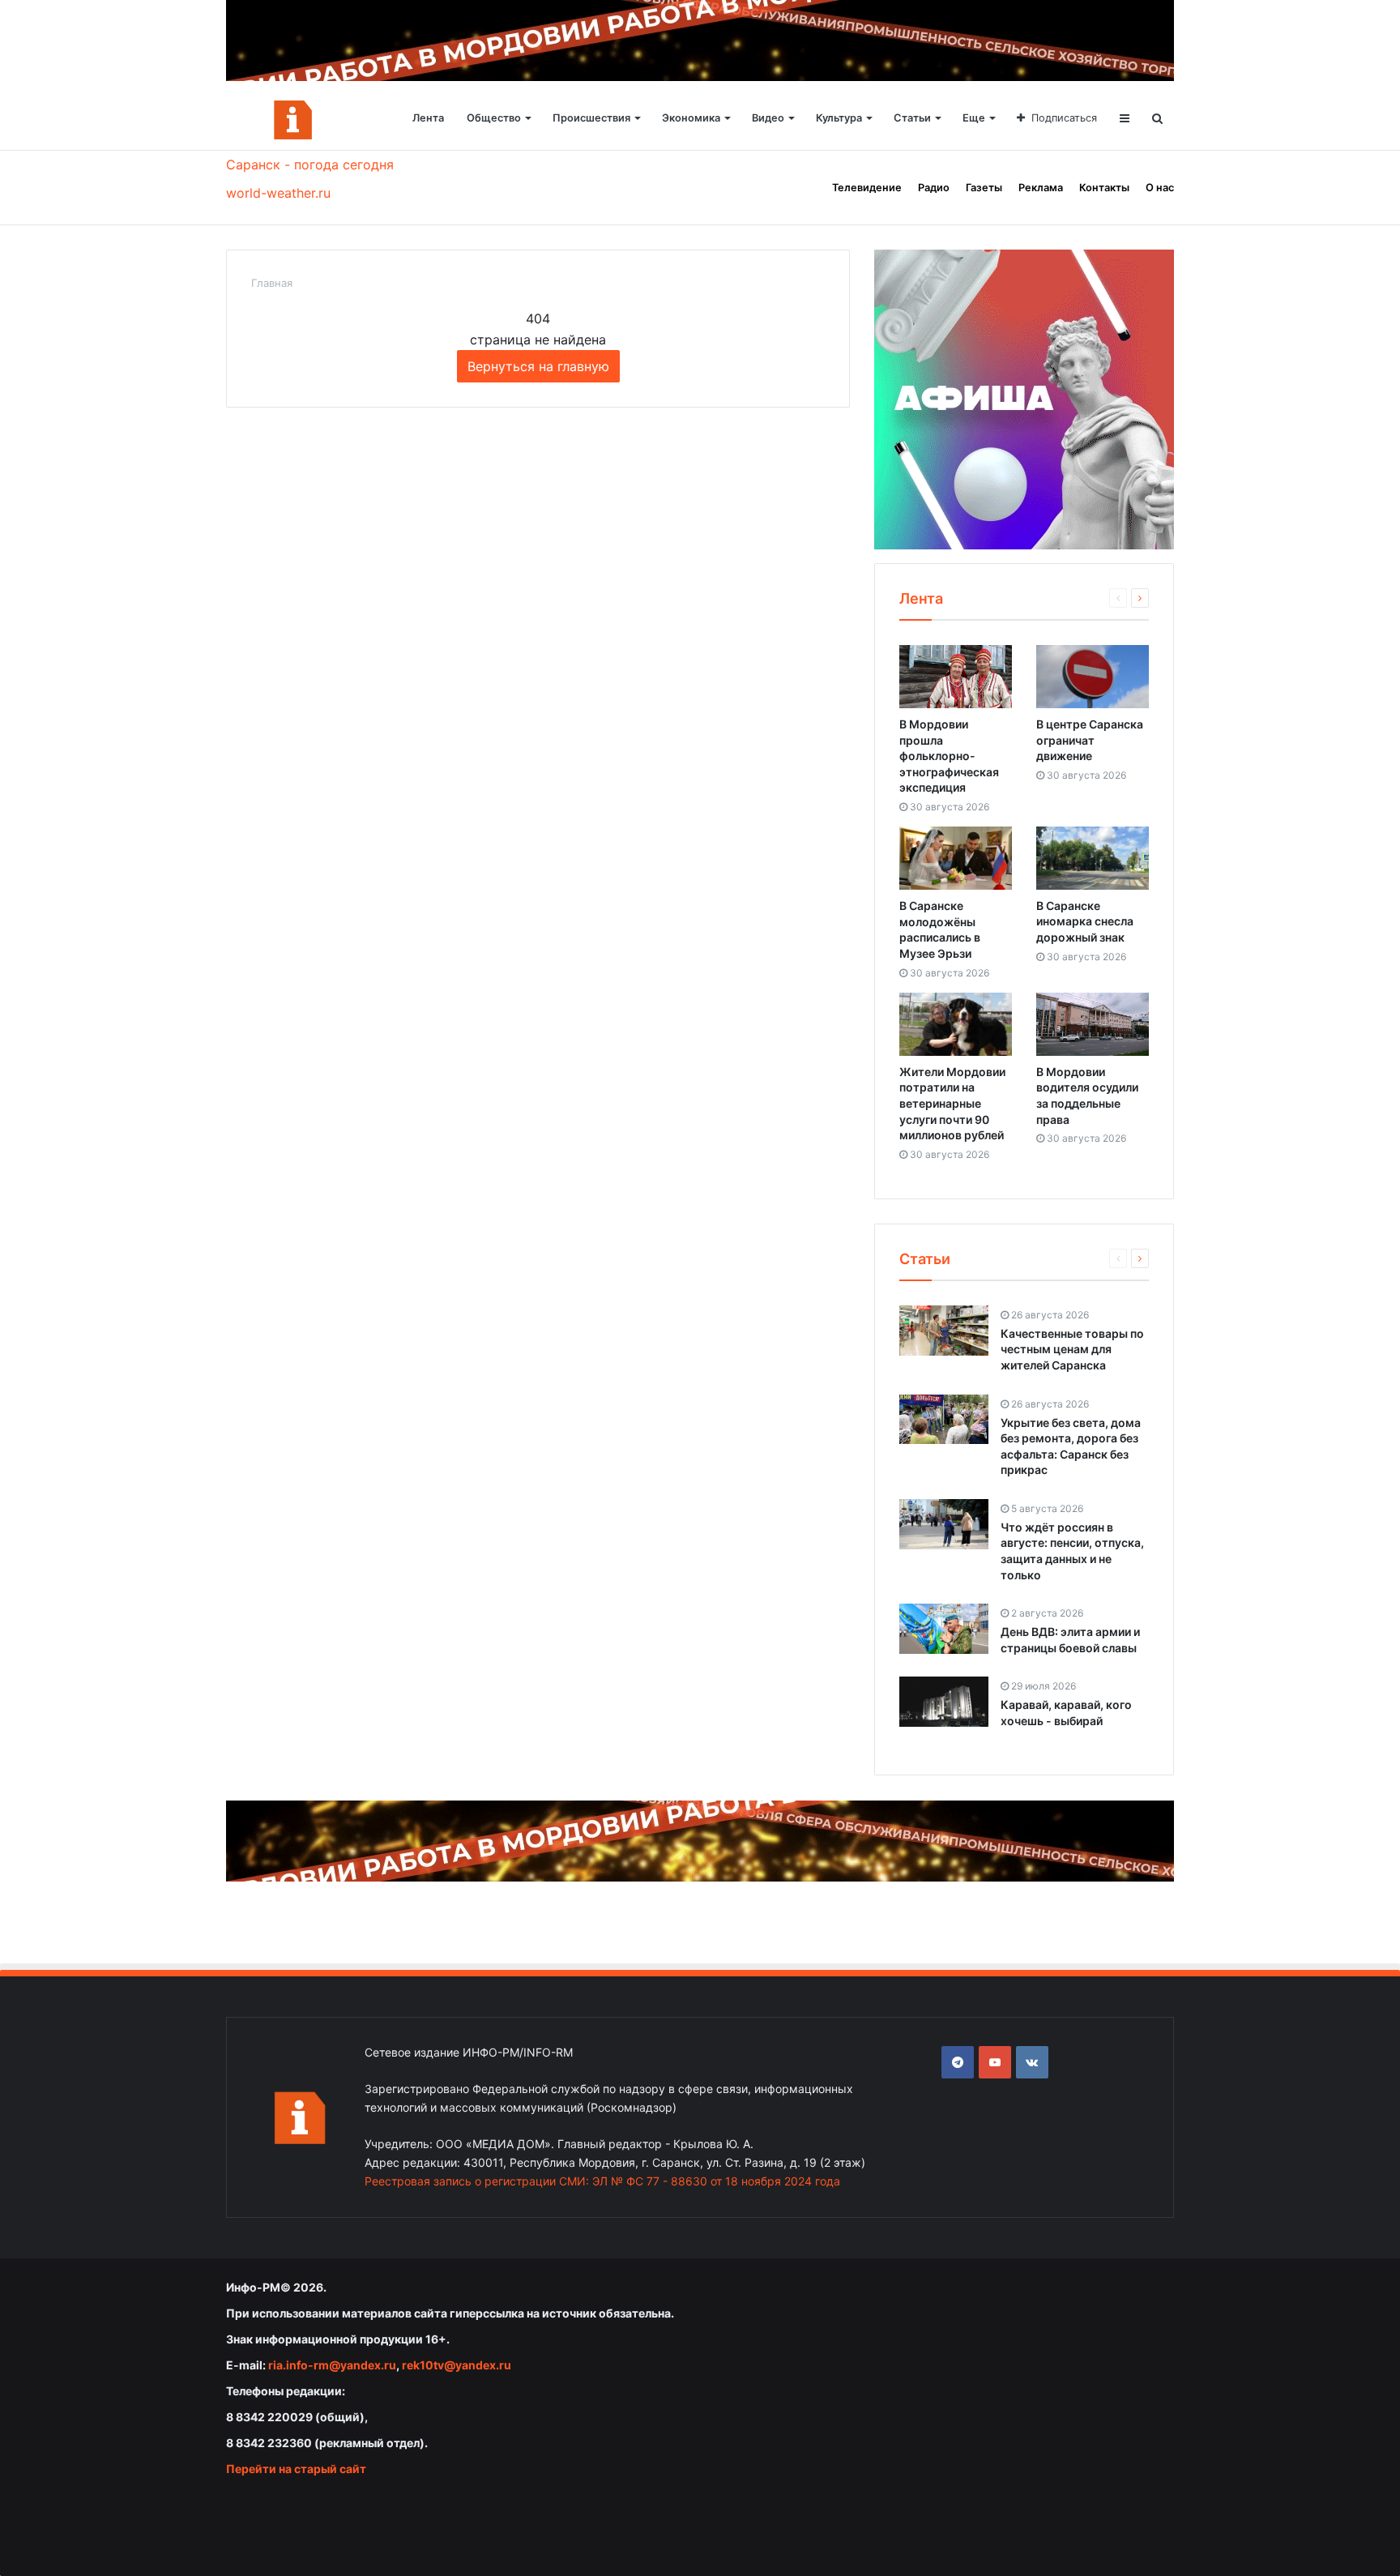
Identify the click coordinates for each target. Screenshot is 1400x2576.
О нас (1160, 188)
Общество (494, 118)
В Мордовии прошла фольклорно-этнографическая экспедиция (949, 756)
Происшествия (591, 118)
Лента (428, 118)
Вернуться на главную (538, 366)
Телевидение (867, 188)
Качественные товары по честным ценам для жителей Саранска (1072, 1349)
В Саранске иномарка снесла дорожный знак (1085, 921)
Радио (934, 188)
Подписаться (1064, 118)
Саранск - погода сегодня (310, 164)
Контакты (1104, 188)
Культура (839, 118)
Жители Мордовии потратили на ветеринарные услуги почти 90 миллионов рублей (952, 1103)
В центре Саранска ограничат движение (1090, 740)
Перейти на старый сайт (296, 2469)
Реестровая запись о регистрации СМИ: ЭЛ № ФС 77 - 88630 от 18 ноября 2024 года (602, 2181)
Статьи (912, 118)
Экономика (691, 118)
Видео (768, 118)
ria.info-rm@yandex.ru (332, 2365)
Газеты (984, 188)
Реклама (1041, 188)
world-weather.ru (278, 193)
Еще (974, 118)
